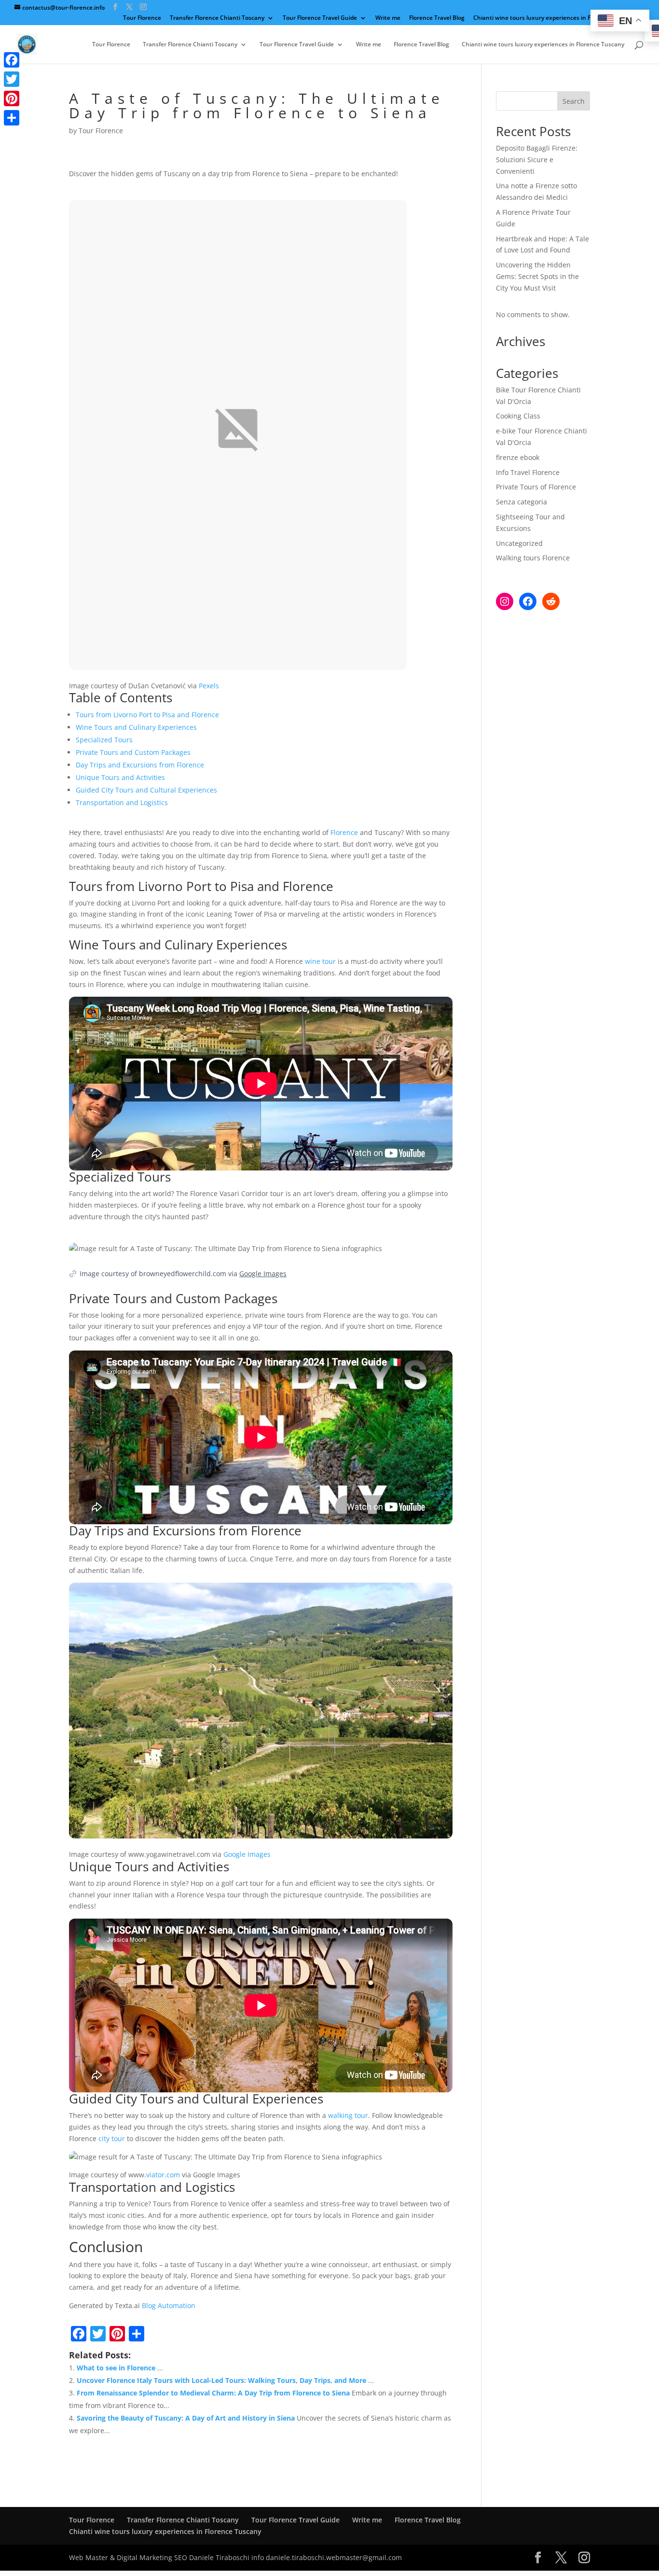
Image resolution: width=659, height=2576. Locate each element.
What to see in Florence (116, 2368)
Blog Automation (169, 2305)
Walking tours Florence (533, 558)
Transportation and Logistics (122, 802)
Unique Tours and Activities (120, 777)
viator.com (163, 2175)
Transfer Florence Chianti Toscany (217, 18)
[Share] (12, 118)
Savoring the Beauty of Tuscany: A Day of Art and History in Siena (186, 2418)
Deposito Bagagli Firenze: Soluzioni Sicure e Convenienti (537, 160)
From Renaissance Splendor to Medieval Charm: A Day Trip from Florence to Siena (213, 2393)
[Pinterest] (12, 98)
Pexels (209, 686)
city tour (112, 2138)
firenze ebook (518, 457)
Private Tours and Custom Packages (133, 752)
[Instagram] (505, 601)
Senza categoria (522, 502)
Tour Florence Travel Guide (320, 18)
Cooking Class (518, 416)
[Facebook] (528, 601)
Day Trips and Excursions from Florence (140, 765)
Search (574, 101)
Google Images (263, 1274)
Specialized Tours (104, 740)
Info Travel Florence (528, 472)
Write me (388, 18)
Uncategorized (519, 543)
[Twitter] (12, 79)
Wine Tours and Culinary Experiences (136, 727)
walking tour (348, 2115)
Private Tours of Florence (536, 487)
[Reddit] (551, 601)
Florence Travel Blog (437, 18)
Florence (344, 832)
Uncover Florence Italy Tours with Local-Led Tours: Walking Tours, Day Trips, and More (221, 2380)
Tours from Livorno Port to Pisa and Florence (147, 715)
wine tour (320, 961)
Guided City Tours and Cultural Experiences (146, 790)
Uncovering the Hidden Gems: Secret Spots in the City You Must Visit (537, 276)
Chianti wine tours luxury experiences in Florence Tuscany (555, 18)
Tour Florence (142, 18)
